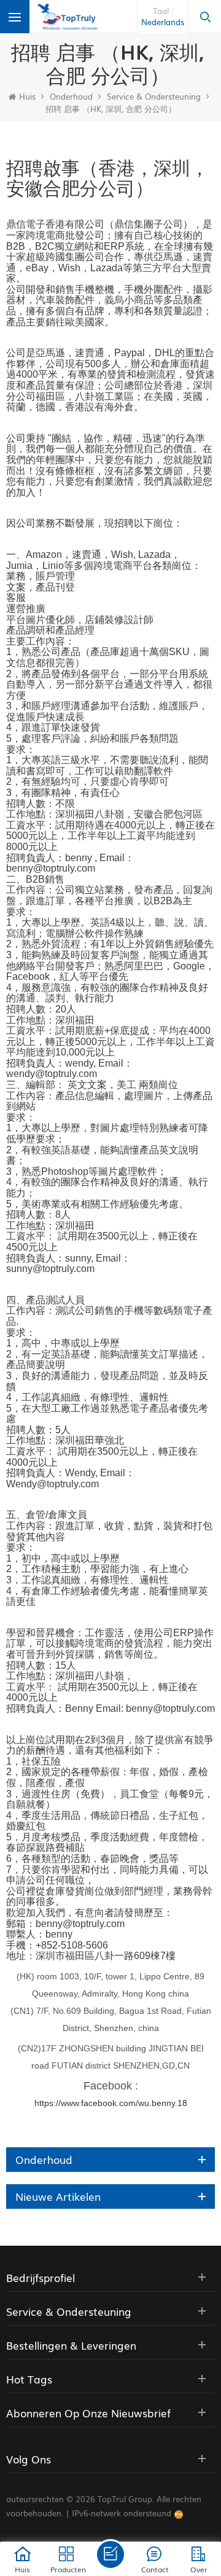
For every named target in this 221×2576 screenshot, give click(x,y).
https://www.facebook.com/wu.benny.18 (111, 2103)
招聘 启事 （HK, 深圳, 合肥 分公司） (111, 109)
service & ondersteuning (154, 96)
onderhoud (71, 96)
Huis (27, 96)
